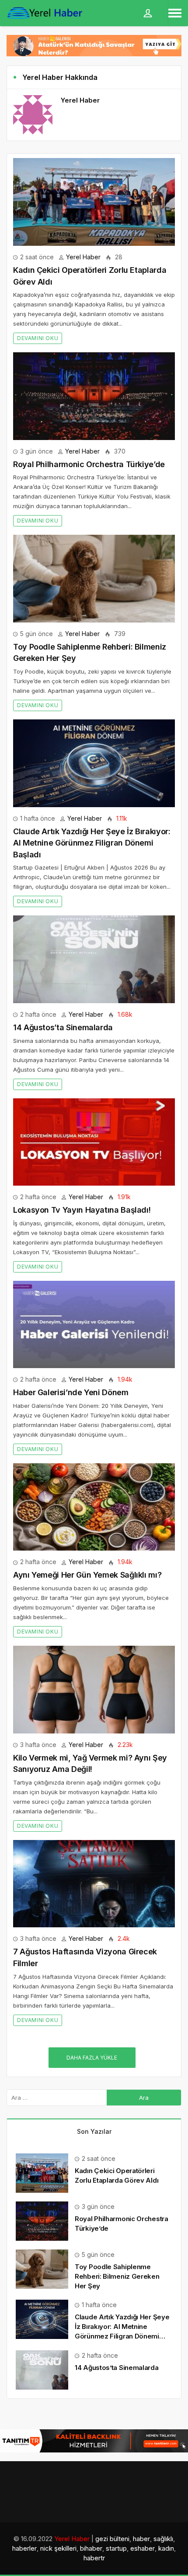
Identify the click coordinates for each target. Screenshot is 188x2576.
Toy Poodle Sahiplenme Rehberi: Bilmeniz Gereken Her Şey (117, 2276)
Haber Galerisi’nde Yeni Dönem (71, 1392)
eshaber (143, 2548)
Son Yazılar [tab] (94, 2131)
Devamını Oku (38, 338)
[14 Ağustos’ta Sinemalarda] (94, 959)
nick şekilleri (58, 2548)
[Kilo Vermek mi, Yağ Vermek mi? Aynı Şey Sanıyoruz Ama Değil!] (94, 1690)
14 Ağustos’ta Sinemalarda (63, 1027)
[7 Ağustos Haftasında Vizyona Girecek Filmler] (94, 1884)
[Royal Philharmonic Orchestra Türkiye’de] (94, 396)
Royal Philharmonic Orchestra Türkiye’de (89, 464)
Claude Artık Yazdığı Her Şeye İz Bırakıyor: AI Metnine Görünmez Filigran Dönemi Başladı (92, 843)
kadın (166, 2548)
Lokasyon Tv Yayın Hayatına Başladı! (82, 1210)
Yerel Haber (83, 257)
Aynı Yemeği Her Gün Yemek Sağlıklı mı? (87, 1575)
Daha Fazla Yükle (92, 2058)
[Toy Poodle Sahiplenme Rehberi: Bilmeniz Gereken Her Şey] (94, 579)
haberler (24, 2548)
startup (116, 2548)
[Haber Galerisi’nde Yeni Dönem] (94, 1325)
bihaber (91, 2548)
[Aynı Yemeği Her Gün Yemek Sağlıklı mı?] (94, 1507)
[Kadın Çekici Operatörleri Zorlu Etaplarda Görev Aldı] (94, 202)
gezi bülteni (112, 2539)
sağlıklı (163, 2539)
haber (141, 2539)
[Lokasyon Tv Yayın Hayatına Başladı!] (94, 1142)
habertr (94, 2558)
